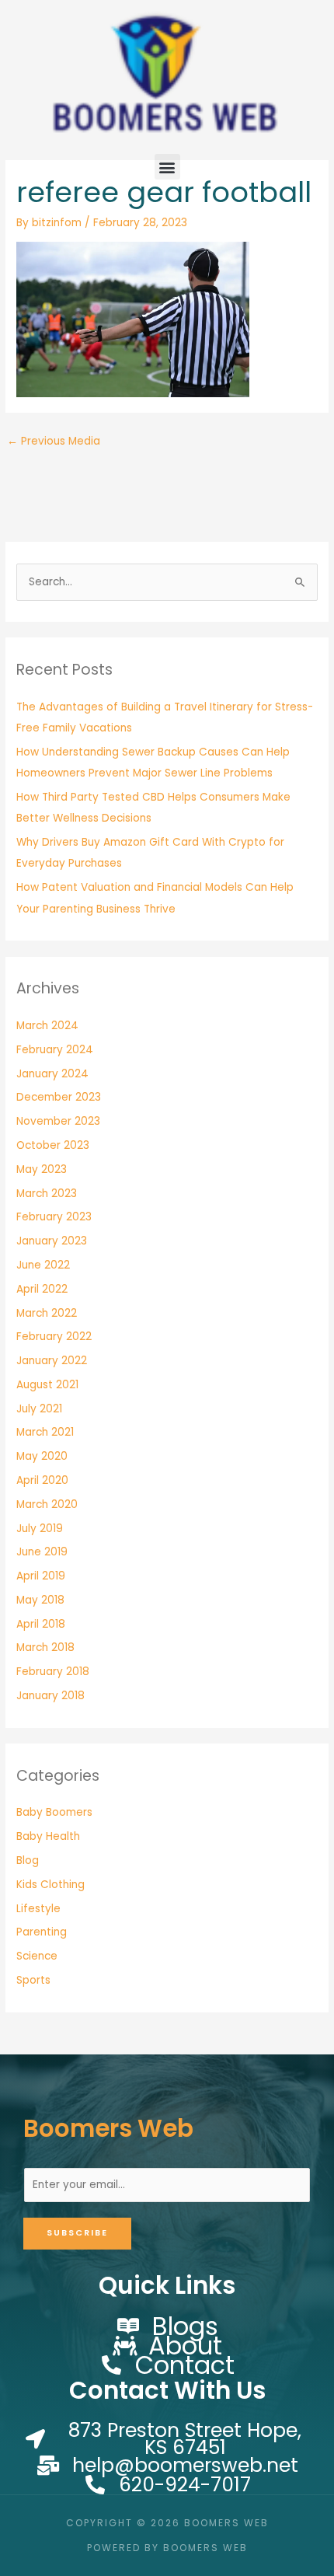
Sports (33, 1980)
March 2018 (45, 1648)
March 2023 (47, 1194)
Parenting (42, 1932)
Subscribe (77, 2233)
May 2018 (40, 1600)
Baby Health (48, 1836)
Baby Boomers (54, 1812)
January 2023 (52, 1241)
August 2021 (47, 1385)
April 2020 (42, 1480)
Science (37, 1956)
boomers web (108, 2128)
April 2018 (41, 1624)
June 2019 (42, 1552)
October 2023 (53, 1145)
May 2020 (42, 1456)
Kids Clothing (50, 1885)
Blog (28, 1860)
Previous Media (54, 441)
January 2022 (52, 1361)
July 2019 (40, 1529)
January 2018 (50, 1696)
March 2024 (47, 1026)
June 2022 (43, 1265)
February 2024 (55, 1050)
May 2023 (42, 1169)
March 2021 (45, 1432)
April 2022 (42, 1289)
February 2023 (54, 1217)
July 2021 (39, 1409)
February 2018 (53, 1672)
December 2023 (59, 1097)
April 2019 (41, 1576)
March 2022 (47, 1313)
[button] (167, 167)
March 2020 (47, 1504)
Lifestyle (38, 1909)
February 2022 (54, 1337)
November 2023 (58, 1121)
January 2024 (52, 1074)
